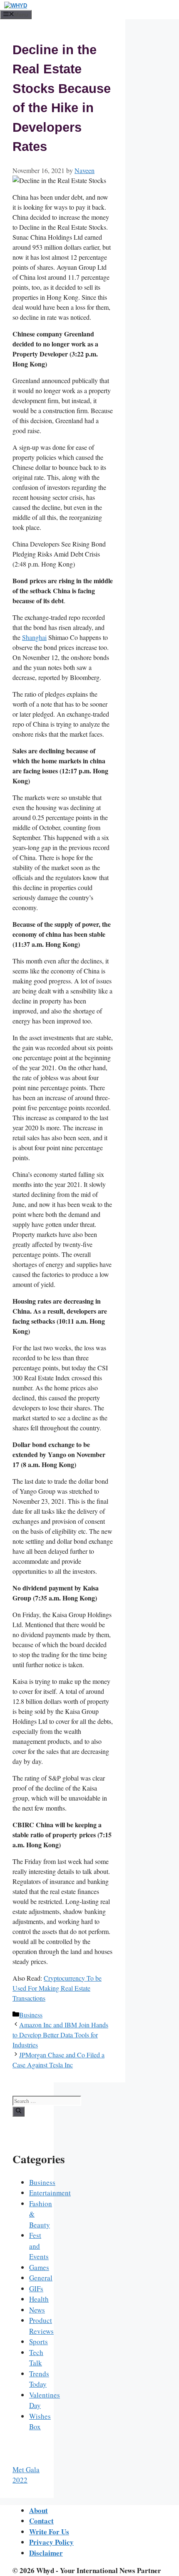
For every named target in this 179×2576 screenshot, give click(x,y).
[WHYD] (16, 6)
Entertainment (50, 2193)
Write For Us (49, 2532)
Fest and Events (39, 2246)
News (37, 2310)
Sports (39, 2341)
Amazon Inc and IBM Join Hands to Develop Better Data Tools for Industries (60, 2035)
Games (39, 2267)
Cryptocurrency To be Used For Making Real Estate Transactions (57, 1988)
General (41, 2278)
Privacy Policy (51, 2542)
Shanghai (34, 637)
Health (39, 2299)
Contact (41, 2521)
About (39, 2510)
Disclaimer (46, 2553)
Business (31, 2015)
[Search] (19, 2112)
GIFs (36, 2289)
